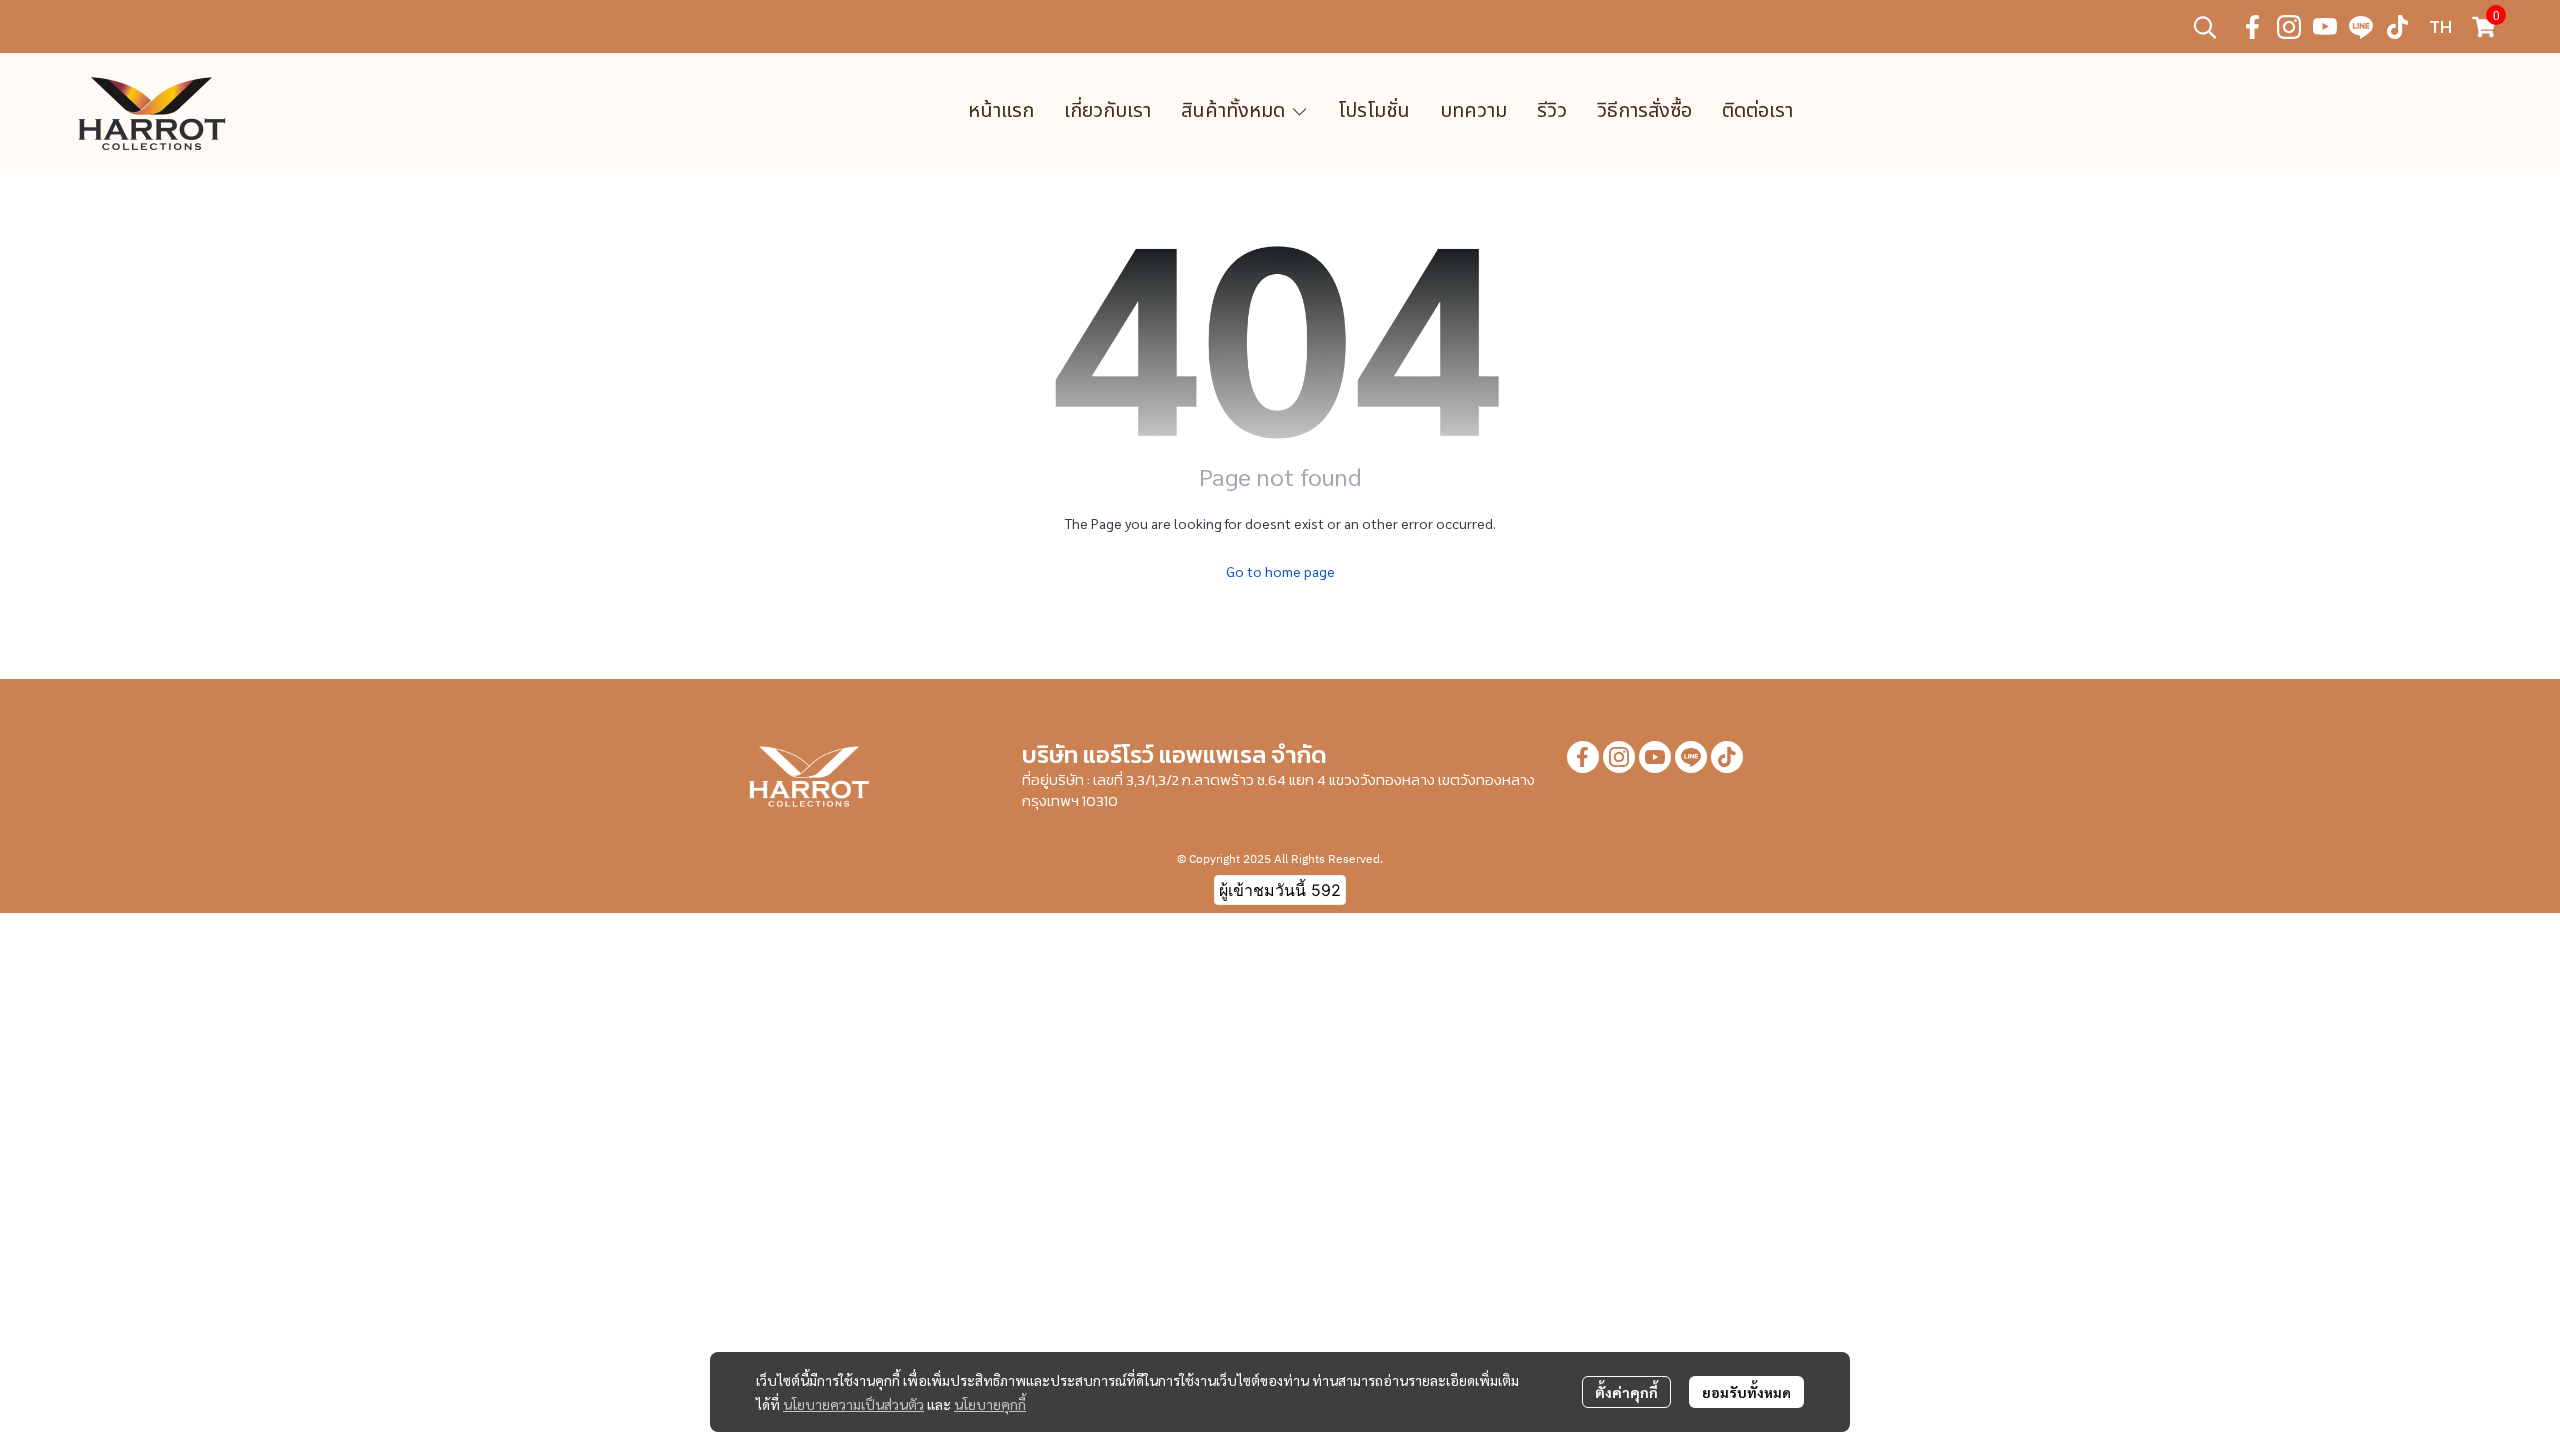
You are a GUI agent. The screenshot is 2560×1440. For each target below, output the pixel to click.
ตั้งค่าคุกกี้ (1626, 1392)
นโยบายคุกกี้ (990, 1404)
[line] (2361, 27)
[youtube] (2325, 27)
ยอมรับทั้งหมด (1746, 1392)
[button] (2205, 27)
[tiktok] (2397, 27)
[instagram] (2289, 27)
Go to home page (1280, 571)
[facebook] (2253, 27)
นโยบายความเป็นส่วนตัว (853, 1404)
